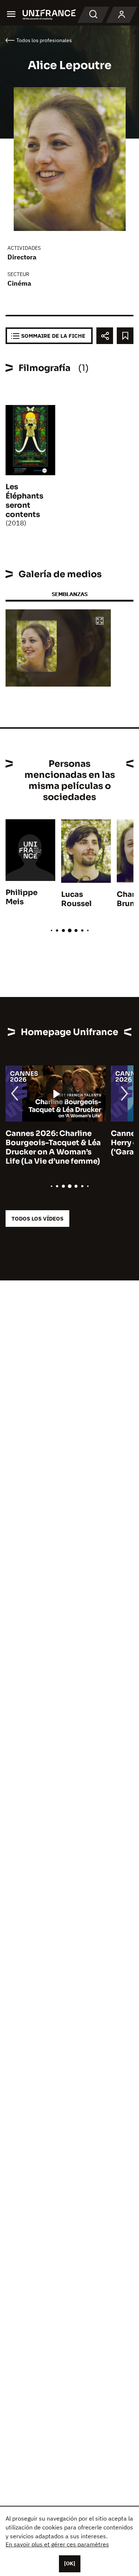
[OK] (70, 2563)
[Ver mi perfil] (122, 15)
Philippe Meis (21, 897)
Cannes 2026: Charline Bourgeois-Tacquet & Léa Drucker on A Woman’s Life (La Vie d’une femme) (53, 1147)
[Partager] (105, 336)
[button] (100, 621)
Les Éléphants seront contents (24, 501)
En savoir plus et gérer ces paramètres (57, 2544)
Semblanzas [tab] (69, 594)
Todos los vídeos (37, 1219)
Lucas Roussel (76, 899)
